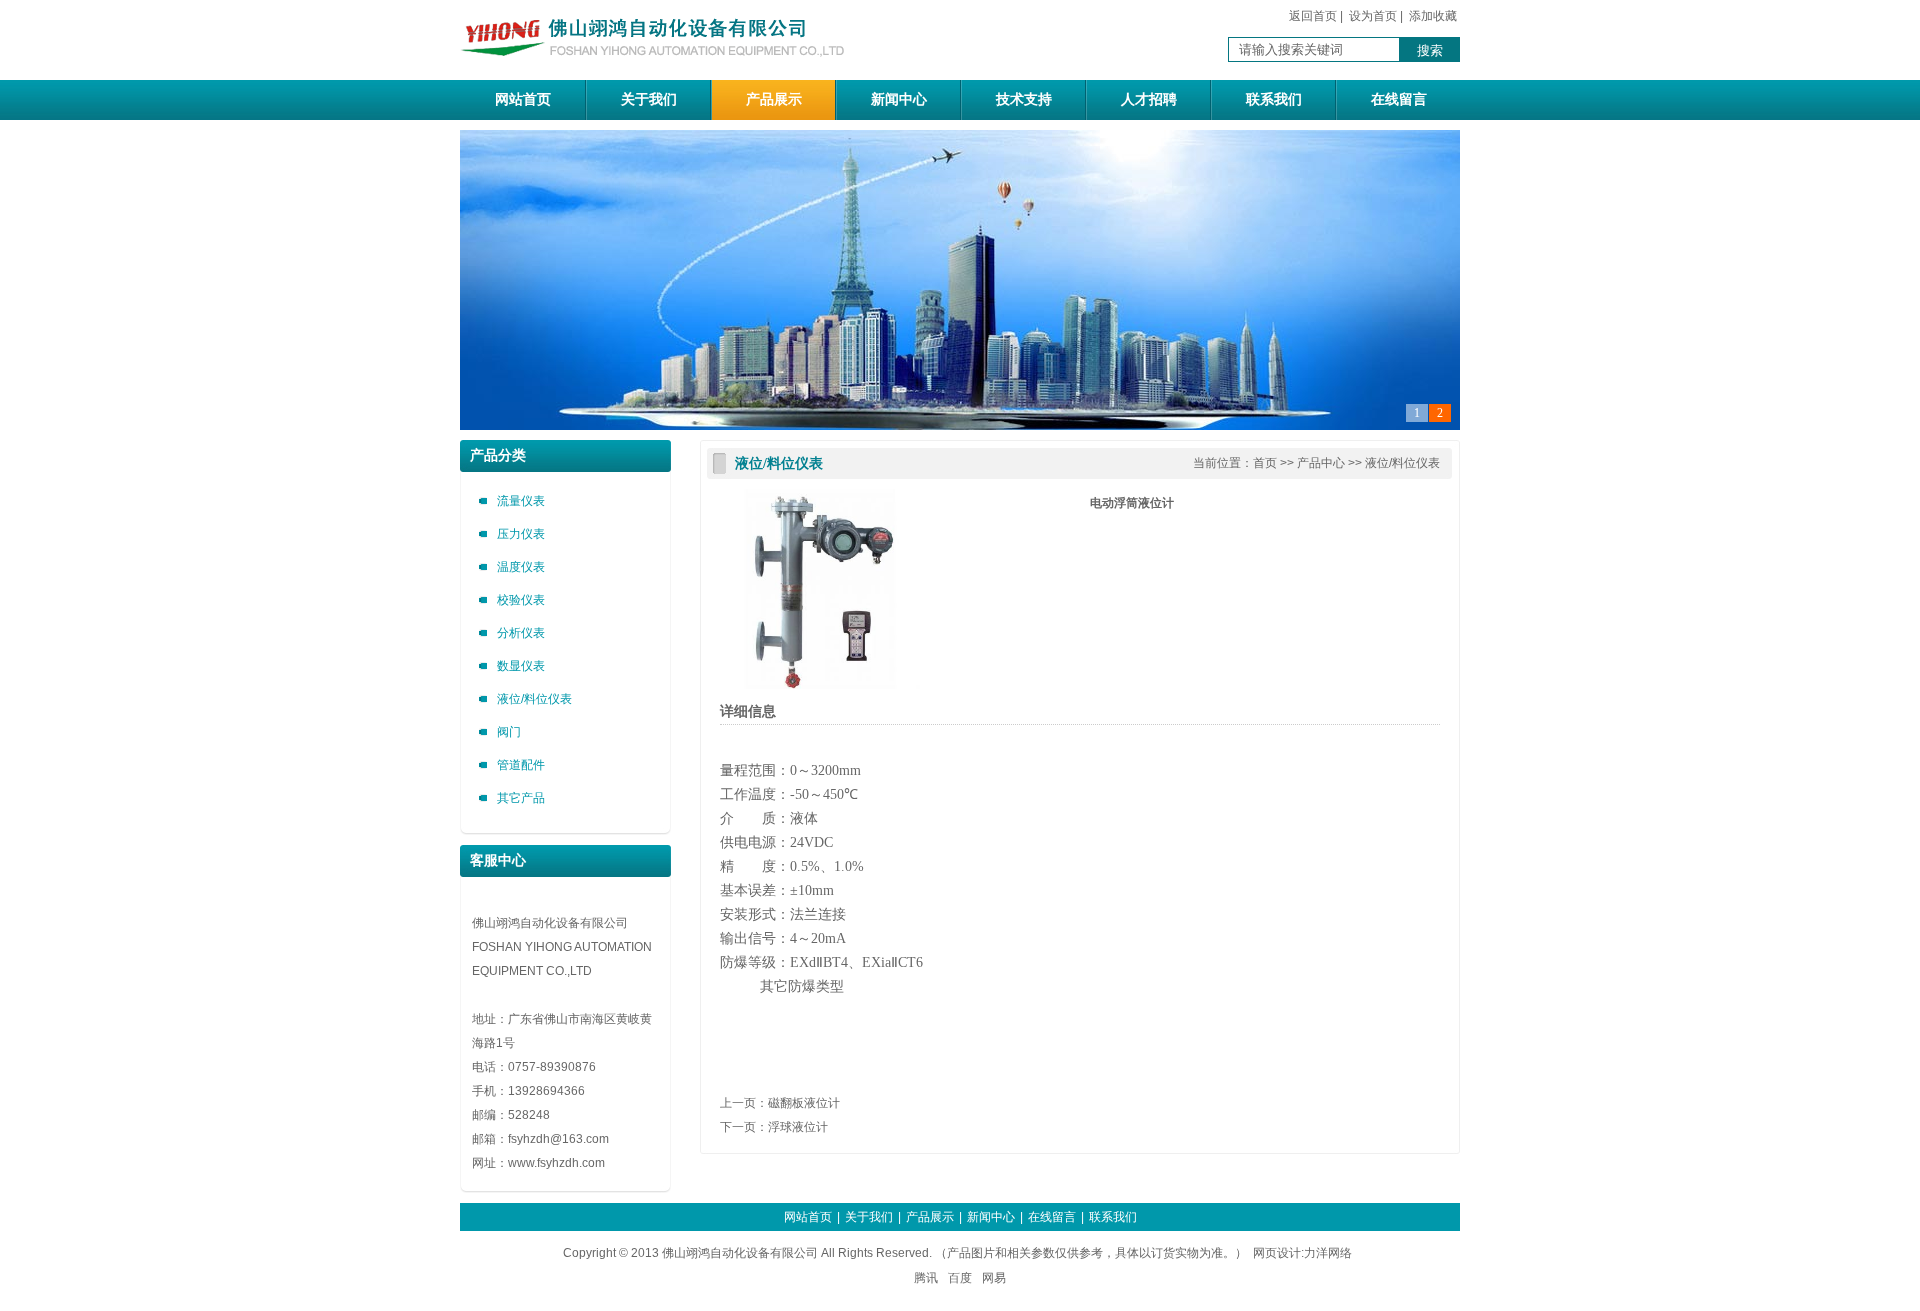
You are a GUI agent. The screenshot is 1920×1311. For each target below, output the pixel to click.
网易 (994, 1278)
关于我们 (649, 99)
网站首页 (523, 99)
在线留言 (1399, 99)
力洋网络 (1328, 1253)
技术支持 (1024, 99)
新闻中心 (899, 99)
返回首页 (1313, 16)
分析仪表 (521, 633)
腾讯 (926, 1278)
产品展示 (774, 99)
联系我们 (1274, 99)
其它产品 (521, 798)
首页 (1265, 463)
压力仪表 (521, 534)
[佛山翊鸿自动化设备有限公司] (660, 69)
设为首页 (1373, 16)
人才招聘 (1149, 99)
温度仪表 (521, 567)
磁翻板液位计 (804, 1103)
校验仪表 (521, 600)
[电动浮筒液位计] (820, 685)
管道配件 (521, 765)
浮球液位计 (798, 1127)
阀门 (509, 732)
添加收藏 (1433, 16)
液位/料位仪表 (534, 699)
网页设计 (1277, 1253)
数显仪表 (521, 666)
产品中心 (1321, 463)
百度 (960, 1278)
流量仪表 (521, 501)
